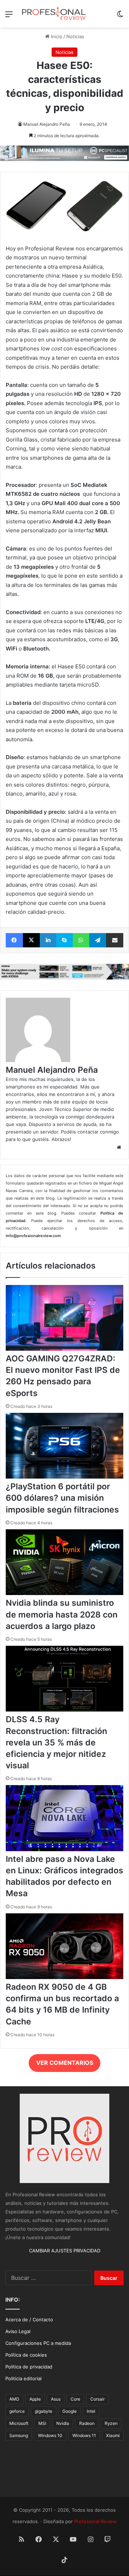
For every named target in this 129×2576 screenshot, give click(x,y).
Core (75, 2399)
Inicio (56, 36)
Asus (56, 2399)
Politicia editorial (23, 2378)
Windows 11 (84, 2435)
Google (70, 2411)
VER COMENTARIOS (65, 2063)
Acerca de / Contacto (29, 2320)
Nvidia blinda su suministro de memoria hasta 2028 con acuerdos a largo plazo (62, 1614)
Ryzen (111, 2423)
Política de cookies (26, 2355)
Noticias (75, 36)
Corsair (97, 2399)
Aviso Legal (18, 2331)
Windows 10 (50, 2435)
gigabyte (44, 2411)
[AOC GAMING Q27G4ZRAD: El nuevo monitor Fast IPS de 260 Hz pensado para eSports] (64, 1349)
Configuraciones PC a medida (38, 2343)
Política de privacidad (29, 2367)
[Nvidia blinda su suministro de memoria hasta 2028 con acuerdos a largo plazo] (64, 1593)
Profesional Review (95, 2521)
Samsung (19, 2435)
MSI (42, 2423)
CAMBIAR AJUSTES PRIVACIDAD (65, 2251)
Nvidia (63, 2423)
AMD (14, 2399)
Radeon (87, 2423)
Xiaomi (113, 2435)
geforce (17, 2411)
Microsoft (19, 2423)
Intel (91, 2411)
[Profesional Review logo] (54, 14)
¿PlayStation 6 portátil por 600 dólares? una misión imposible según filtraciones (62, 1498)
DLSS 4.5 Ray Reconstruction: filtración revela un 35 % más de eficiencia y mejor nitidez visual (56, 1742)
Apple (35, 2399)
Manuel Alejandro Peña (47, 124)
